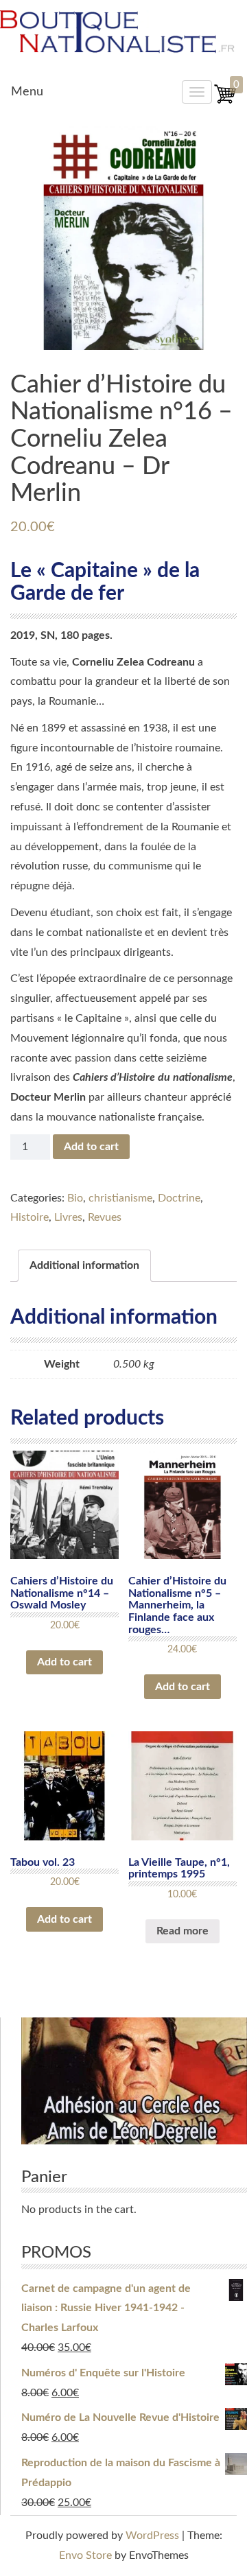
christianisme (120, 1198)
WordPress (152, 2536)
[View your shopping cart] (225, 102)
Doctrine (179, 1198)
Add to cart (91, 1147)
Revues (105, 1217)
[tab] (84, 1266)
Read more (183, 1931)
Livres (68, 1217)
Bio (75, 1198)
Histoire (30, 1217)
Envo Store (85, 2555)
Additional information (84, 1265)
